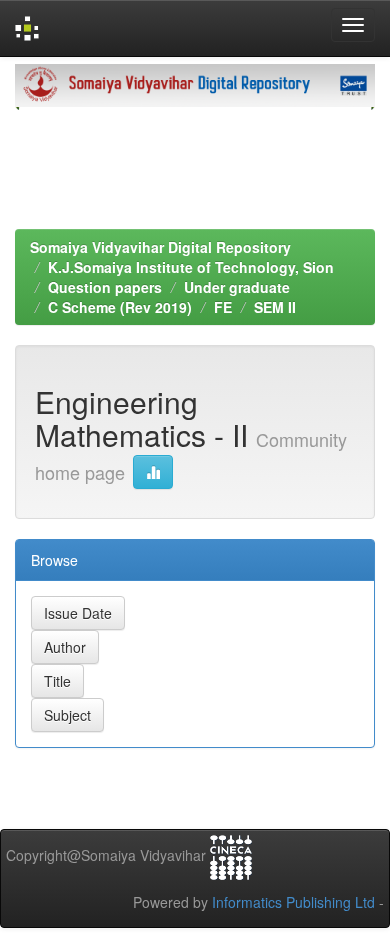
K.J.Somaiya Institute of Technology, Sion (191, 267)
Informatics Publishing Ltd (293, 902)
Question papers (105, 287)
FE (223, 307)
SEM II (275, 307)
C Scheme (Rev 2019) (120, 307)
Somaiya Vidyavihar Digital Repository (160, 247)
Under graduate (237, 287)
